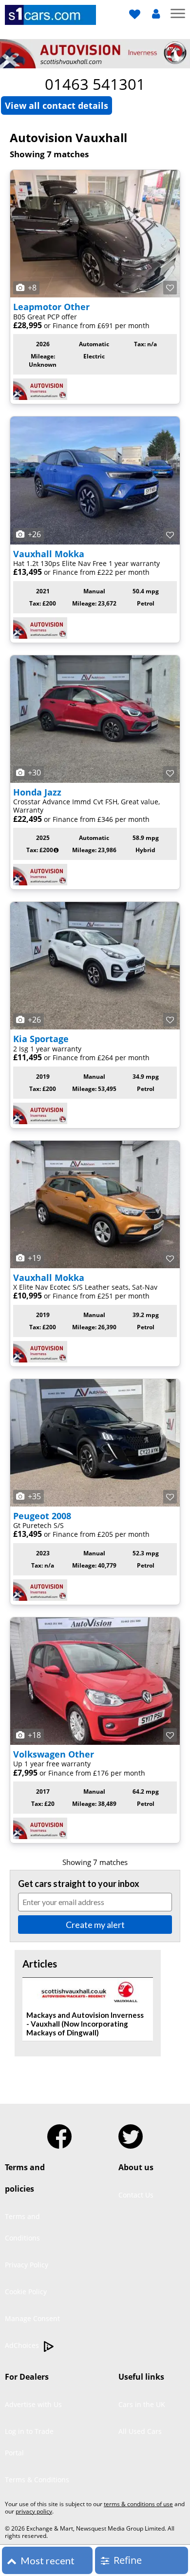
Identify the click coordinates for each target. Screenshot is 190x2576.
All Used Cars (140, 2431)
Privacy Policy (27, 2265)
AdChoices (23, 2345)
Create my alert (95, 1925)
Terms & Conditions (37, 2480)
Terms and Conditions (22, 2227)
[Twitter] (131, 2133)
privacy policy (34, 2511)
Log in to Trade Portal (29, 2442)
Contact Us (136, 2195)
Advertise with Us (33, 2404)
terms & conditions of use (138, 2504)
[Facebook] (59, 2133)
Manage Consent (32, 2318)
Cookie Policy (26, 2292)
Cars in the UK (142, 2404)
